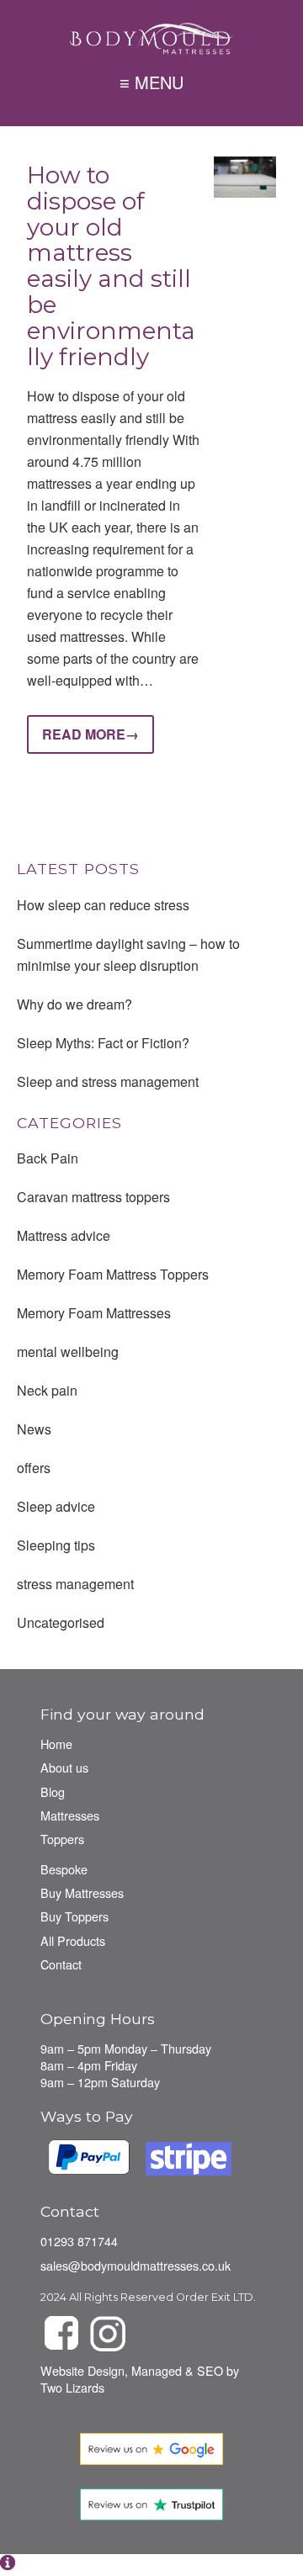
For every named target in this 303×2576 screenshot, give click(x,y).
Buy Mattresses (82, 1892)
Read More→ (90, 734)
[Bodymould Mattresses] (151, 38)
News (34, 1429)
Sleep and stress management (108, 1081)
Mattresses (70, 1815)
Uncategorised (61, 1622)
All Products (73, 1940)
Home (56, 1744)
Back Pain (48, 1158)
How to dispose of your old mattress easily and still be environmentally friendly (111, 266)
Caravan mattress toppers (93, 1197)
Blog (53, 1792)
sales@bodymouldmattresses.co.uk (136, 2265)
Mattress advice (64, 1235)
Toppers (62, 1839)
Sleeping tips (56, 1545)
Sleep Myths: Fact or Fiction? (103, 1043)
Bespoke (64, 1869)
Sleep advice (56, 1506)
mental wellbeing (68, 1352)
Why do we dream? (74, 1004)
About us (64, 1767)
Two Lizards (72, 2387)
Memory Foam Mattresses (94, 1313)
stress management (75, 1584)
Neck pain (47, 1390)
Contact (61, 1964)
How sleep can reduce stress (103, 905)
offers (34, 1468)
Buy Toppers (74, 1916)
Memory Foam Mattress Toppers (113, 1274)
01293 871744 (79, 2241)
